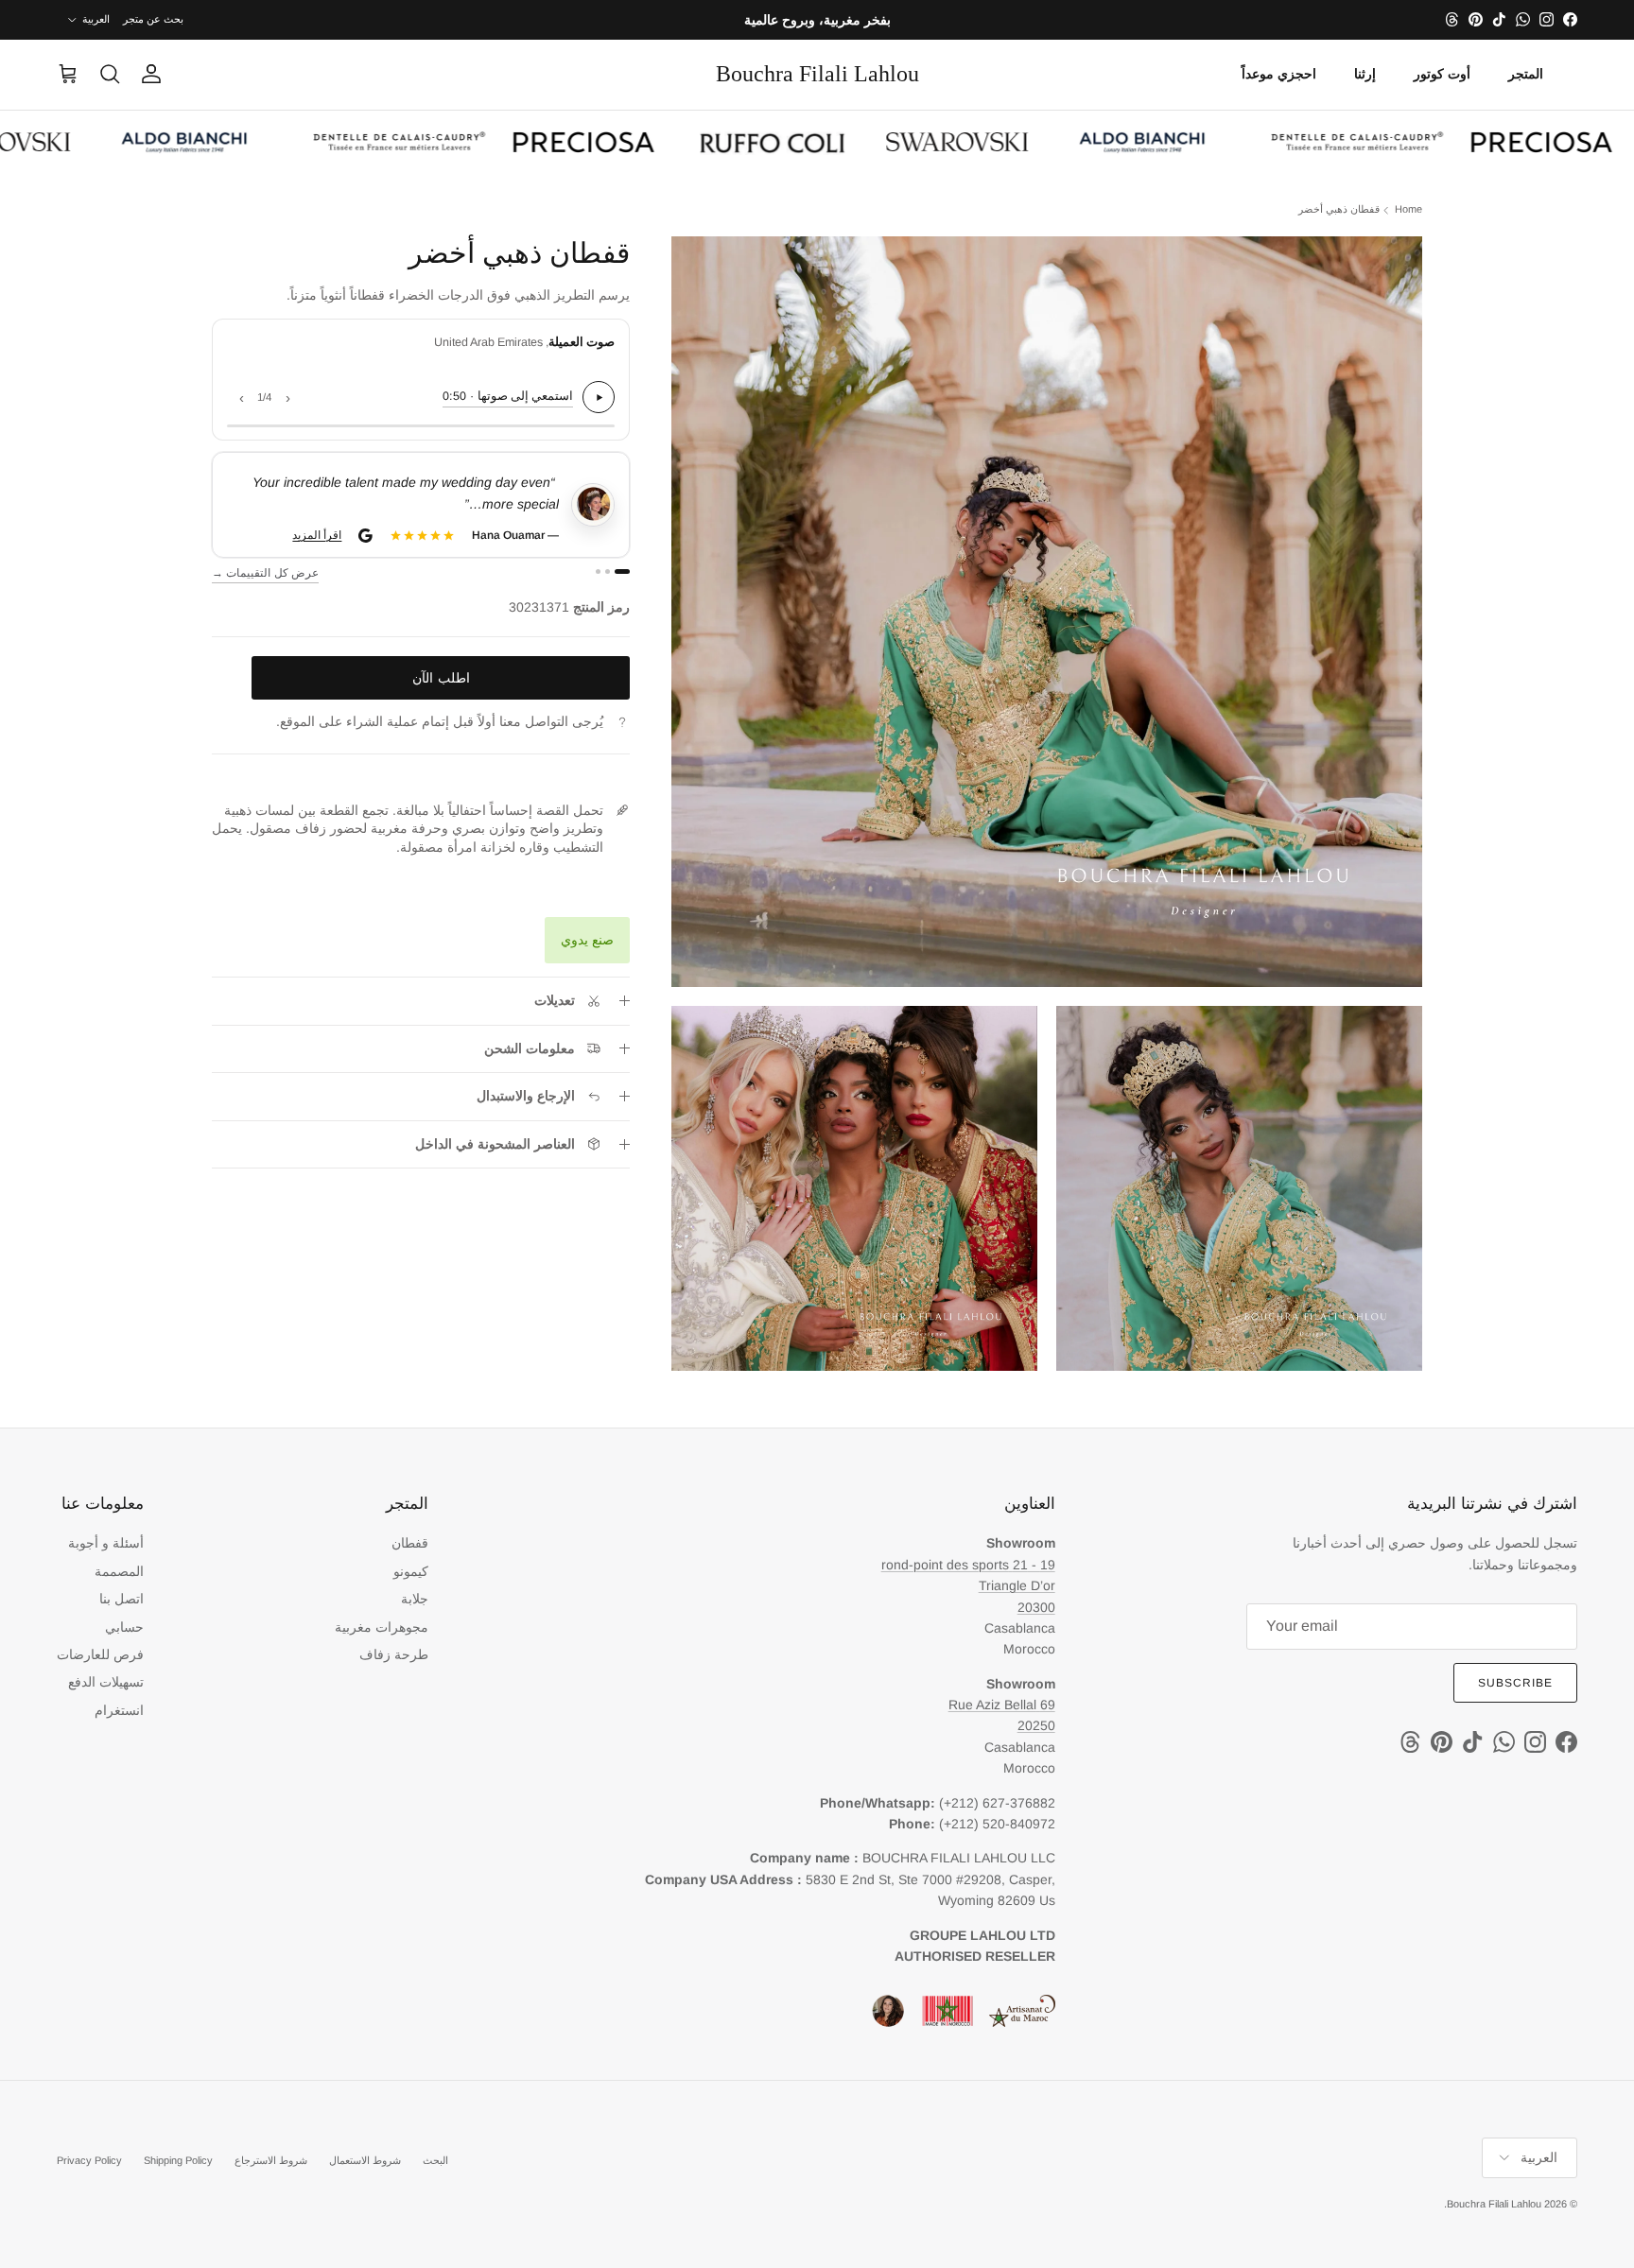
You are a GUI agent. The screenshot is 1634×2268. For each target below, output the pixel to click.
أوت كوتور (1442, 74)
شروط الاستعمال (365, 2160)
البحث (435, 2160)
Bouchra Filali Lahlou (1494, 2204)
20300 (1036, 1607)
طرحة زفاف (394, 1654)
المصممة (119, 1571)
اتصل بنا (122, 1599)
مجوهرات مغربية (382, 1627)
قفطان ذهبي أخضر (1339, 210)
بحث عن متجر (153, 19)
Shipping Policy (178, 2160)
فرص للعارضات (100, 1654)
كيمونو (411, 1571)
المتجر (1526, 74)
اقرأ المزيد (319, 535)
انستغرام (119, 1710)
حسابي (124, 1627)
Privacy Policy (89, 2160)
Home (1408, 210)
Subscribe (1515, 1683)
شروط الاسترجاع (271, 2160)
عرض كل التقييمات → (265, 573)
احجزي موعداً (1279, 74)
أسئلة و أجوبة (106, 1543)
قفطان (410, 1543)
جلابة (415, 1599)
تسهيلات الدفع (106, 1682)
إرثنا (1365, 74)
